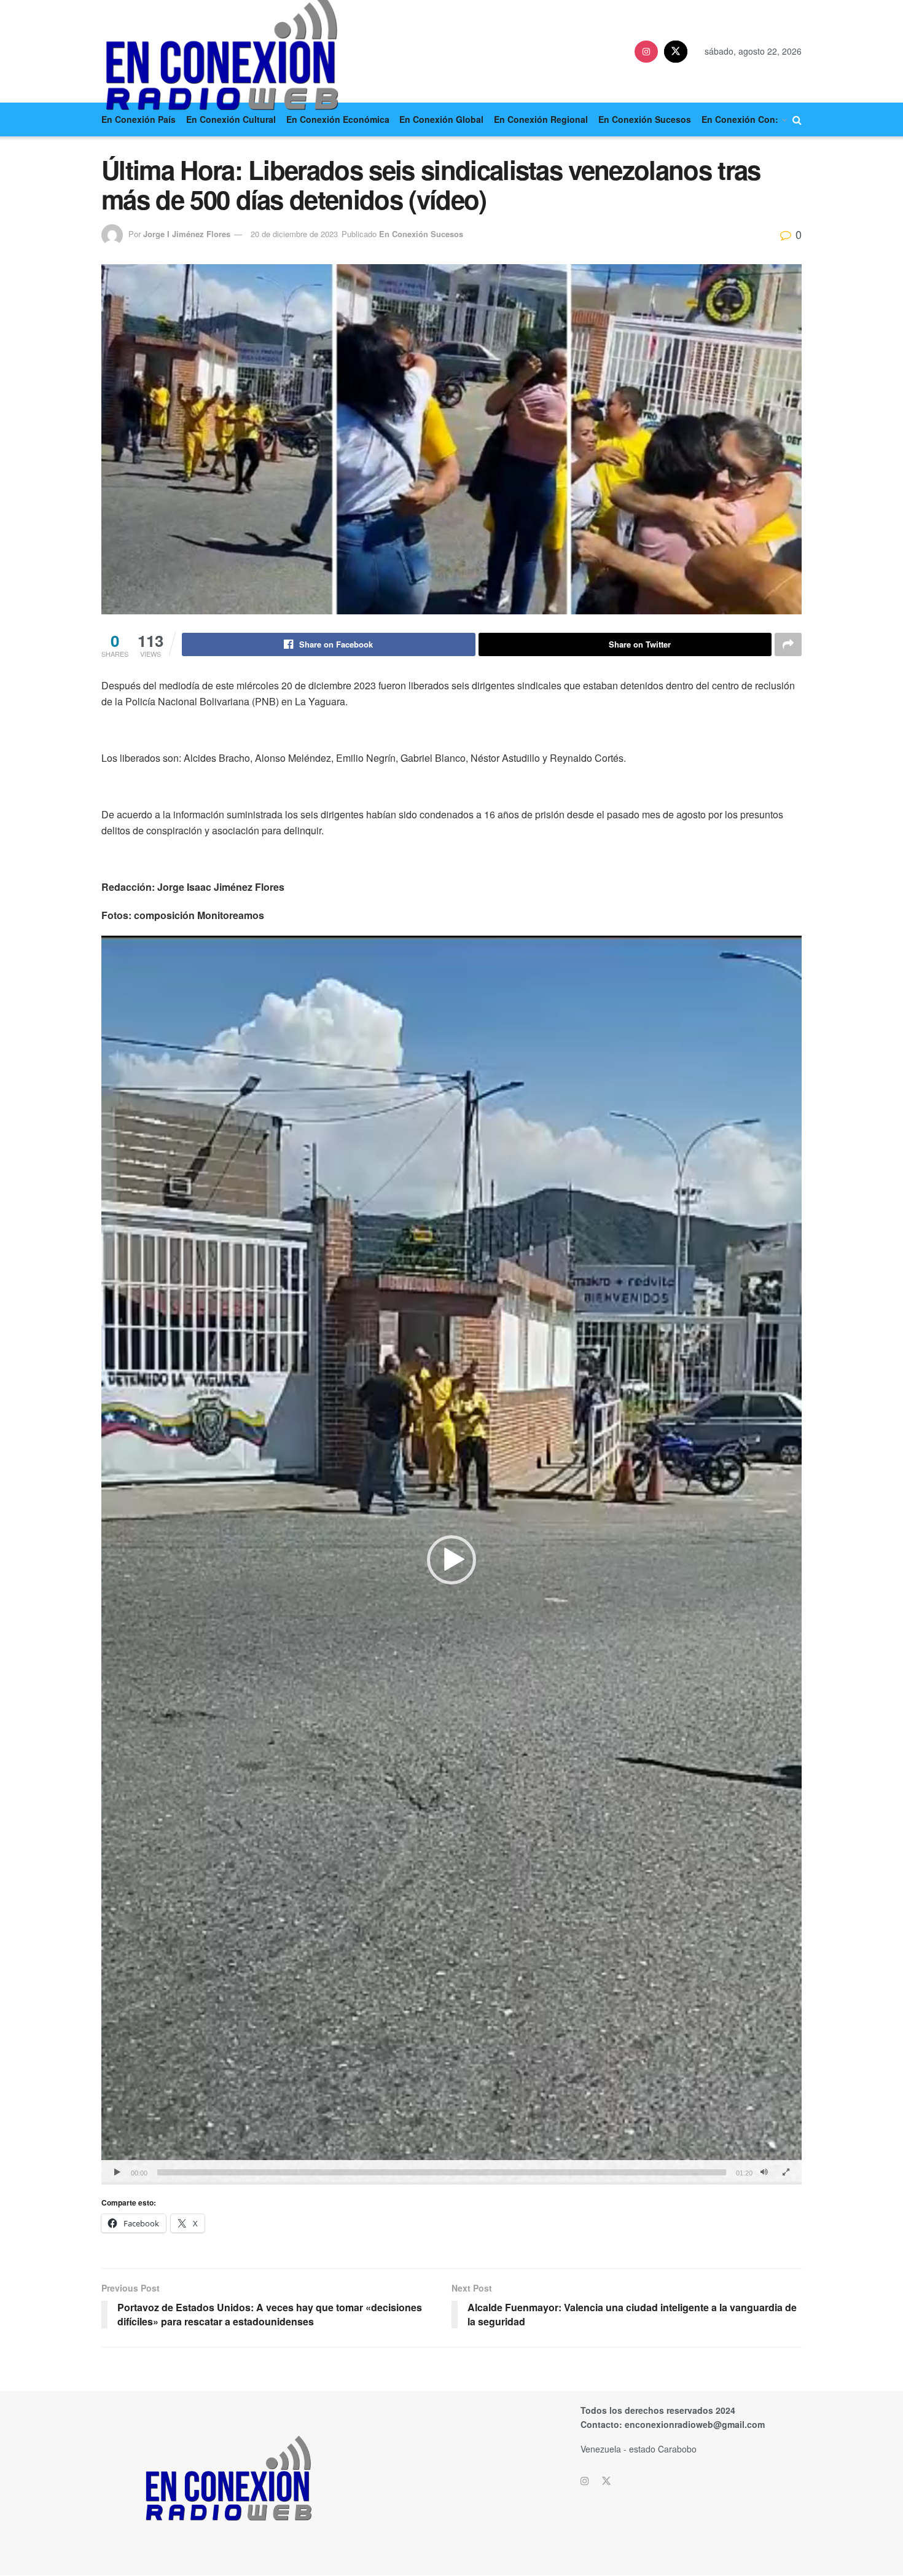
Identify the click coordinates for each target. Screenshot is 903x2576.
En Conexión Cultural (231, 119)
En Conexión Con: (740, 119)
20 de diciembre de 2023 (294, 234)
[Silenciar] (764, 2172)
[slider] (442, 2172)
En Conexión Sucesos (645, 119)
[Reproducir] (117, 2172)
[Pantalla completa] (786, 2172)
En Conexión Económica (338, 119)
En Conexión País (139, 119)
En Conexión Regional (541, 119)
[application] (451, 1560)
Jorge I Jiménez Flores (187, 234)
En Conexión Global (441, 119)
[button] (451, 1560)
